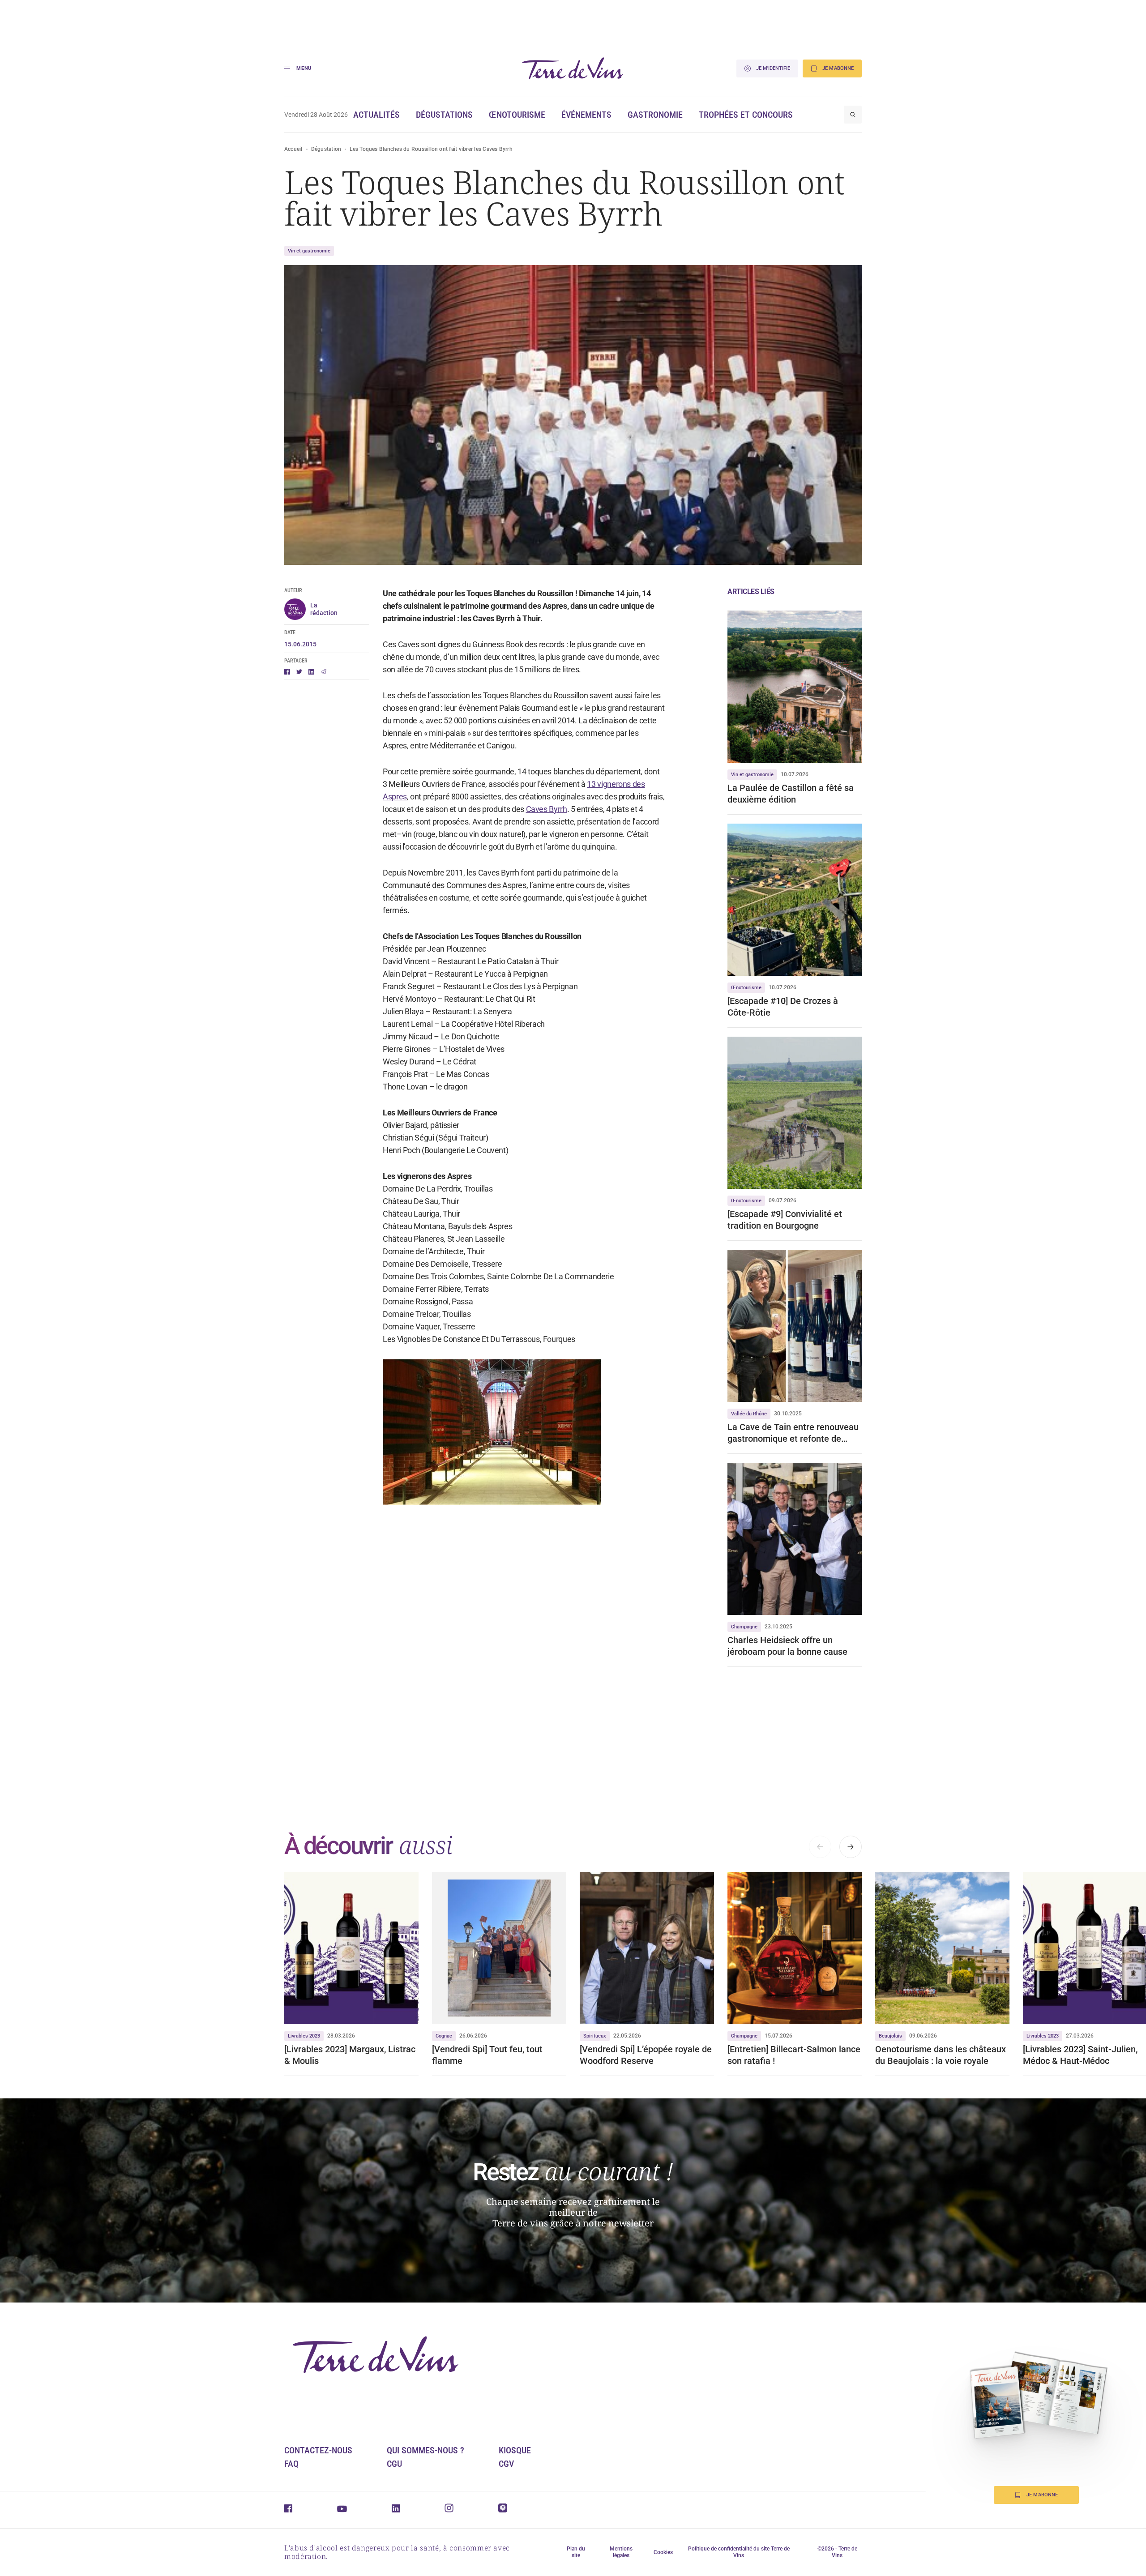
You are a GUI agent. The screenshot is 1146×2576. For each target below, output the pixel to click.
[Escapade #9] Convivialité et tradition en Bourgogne (785, 1220)
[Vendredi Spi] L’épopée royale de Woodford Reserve (646, 2055)
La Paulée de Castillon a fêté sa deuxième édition (791, 794)
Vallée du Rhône (749, 1414)
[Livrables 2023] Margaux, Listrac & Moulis (350, 2055)
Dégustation (326, 149)
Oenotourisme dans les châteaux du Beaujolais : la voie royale (941, 2055)
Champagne (744, 1627)
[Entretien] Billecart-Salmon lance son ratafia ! (794, 2055)
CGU (394, 2464)
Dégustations (444, 115)
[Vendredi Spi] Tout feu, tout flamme (487, 2055)
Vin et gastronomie (309, 251)
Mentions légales (621, 2552)
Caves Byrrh (547, 809)
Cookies (663, 2552)
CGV (506, 2464)
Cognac (444, 2036)
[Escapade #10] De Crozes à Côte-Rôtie (783, 1007)
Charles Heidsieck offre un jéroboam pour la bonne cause (787, 1646)
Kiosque (515, 2450)
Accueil (293, 149)
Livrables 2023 (304, 2036)
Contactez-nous (318, 2450)
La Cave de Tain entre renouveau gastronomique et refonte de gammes (793, 1433)
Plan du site (576, 2552)
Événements (586, 115)
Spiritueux (595, 2036)
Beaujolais (890, 2036)
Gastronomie (655, 115)
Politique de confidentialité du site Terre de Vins (739, 2552)
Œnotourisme (517, 115)
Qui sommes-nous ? (425, 2450)
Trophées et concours (746, 115)
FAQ (291, 2464)
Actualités (376, 115)
